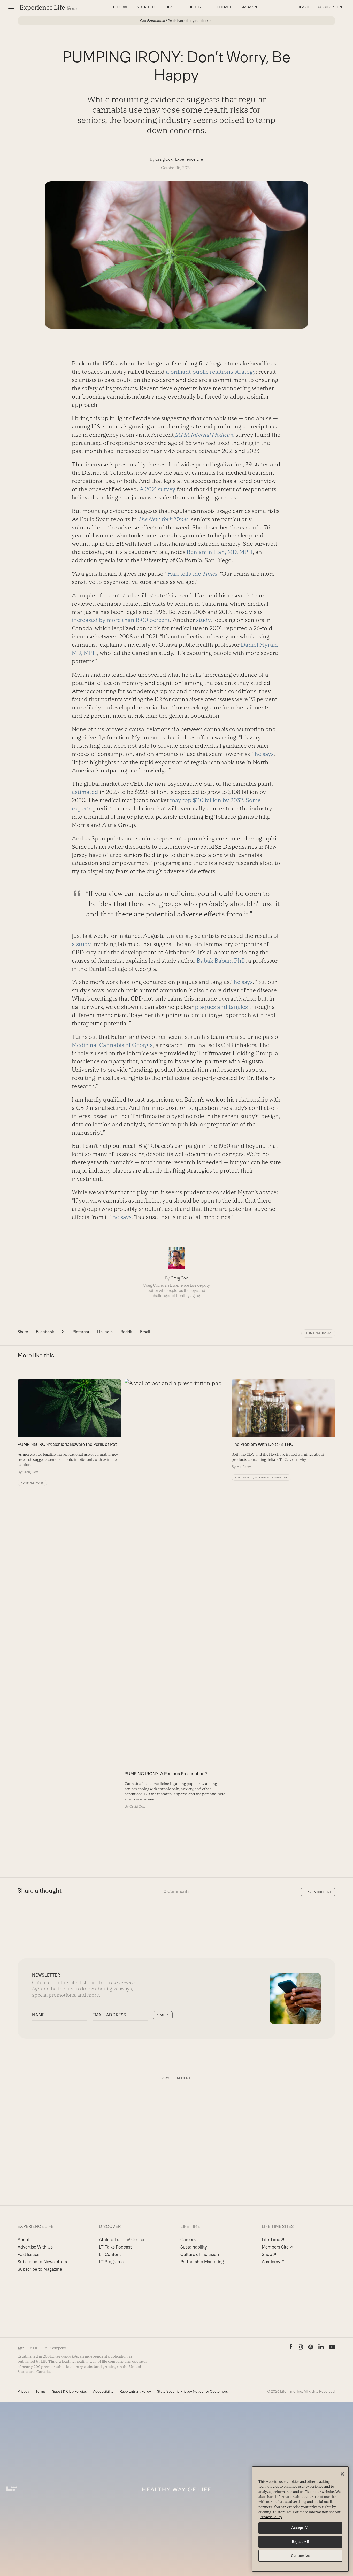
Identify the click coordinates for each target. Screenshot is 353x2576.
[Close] (342, 2474)
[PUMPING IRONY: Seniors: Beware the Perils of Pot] (69, 1427)
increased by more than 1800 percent (121, 620)
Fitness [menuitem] (120, 7)
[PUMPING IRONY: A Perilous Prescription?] (177, 1594)
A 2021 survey (158, 489)
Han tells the (192, 574)
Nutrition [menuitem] (146, 7)
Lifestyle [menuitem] (197, 7)
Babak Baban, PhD (221, 961)
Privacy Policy (271, 2517)
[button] (11, 7)
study (203, 620)
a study (81, 944)
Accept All (301, 2528)
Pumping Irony (318, 1333)
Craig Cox (164, 159)
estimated (85, 792)
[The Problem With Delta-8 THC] (283, 1424)
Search (305, 7)
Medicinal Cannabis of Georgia (112, 1045)
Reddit (126, 1332)
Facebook (45, 1332)
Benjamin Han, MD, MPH (220, 552)
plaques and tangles (221, 1007)
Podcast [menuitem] (223, 7)
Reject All (301, 2542)
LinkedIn (105, 1332)
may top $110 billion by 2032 (207, 800)
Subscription (329, 7)
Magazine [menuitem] (250, 7)
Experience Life (189, 159)
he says (264, 754)
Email (145, 1332)
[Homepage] (48, 8)
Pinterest (81, 1332)
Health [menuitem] (172, 7)
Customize (300, 2556)
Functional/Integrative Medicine (261, 1477)
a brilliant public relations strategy (211, 372)
